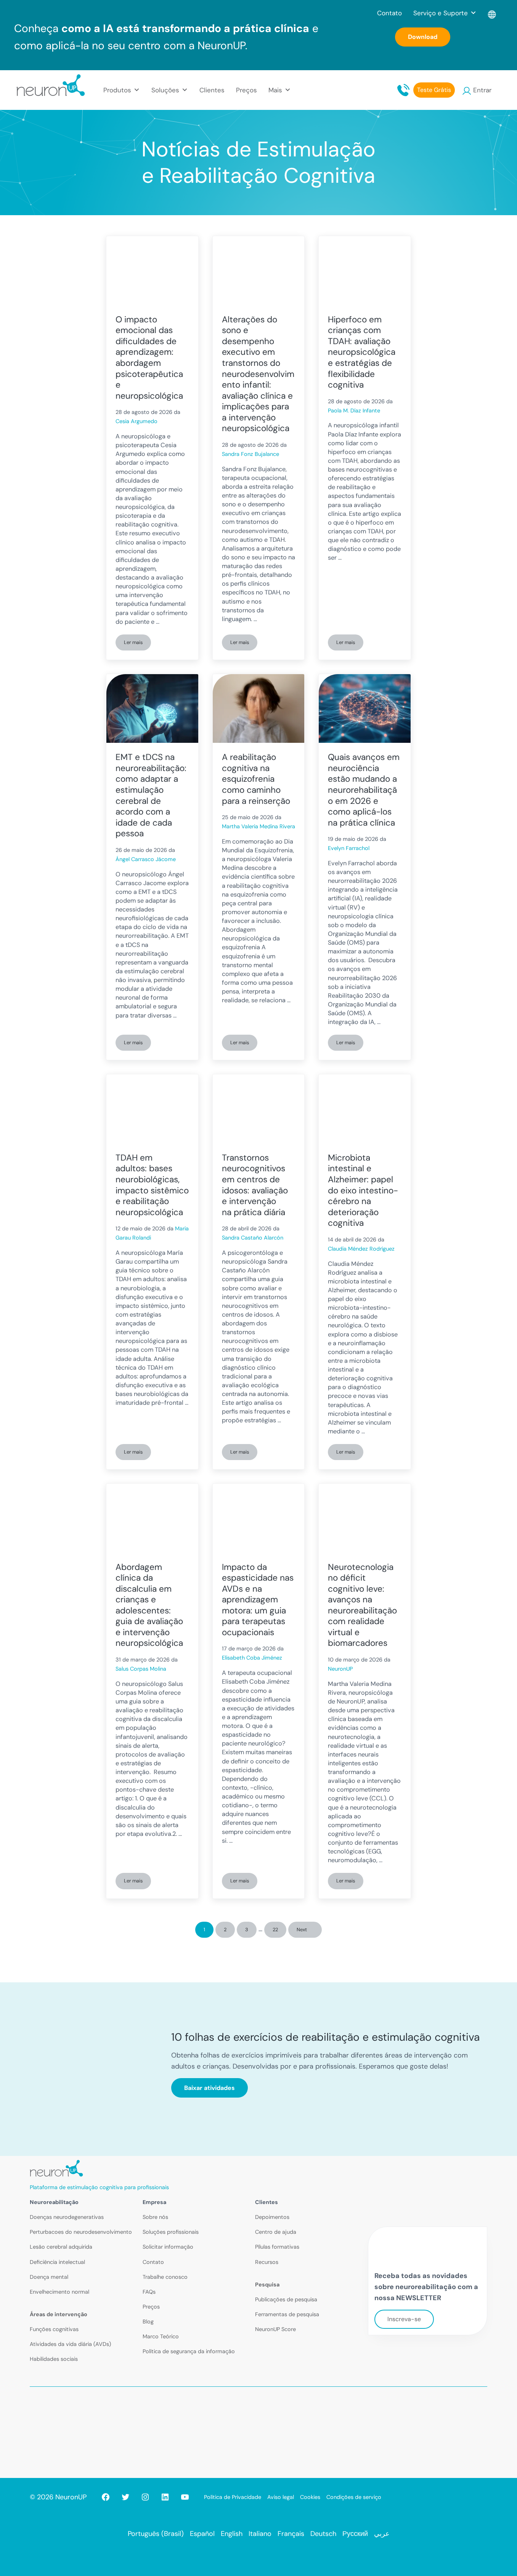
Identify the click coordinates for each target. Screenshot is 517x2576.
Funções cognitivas (54, 2329)
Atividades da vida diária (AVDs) (70, 2344)
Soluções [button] (165, 90)
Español (202, 2534)
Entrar (482, 90)
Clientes (212, 90)
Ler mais (137, 644)
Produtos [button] (117, 90)
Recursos (267, 2262)
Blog (148, 2322)
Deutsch (323, 2534)
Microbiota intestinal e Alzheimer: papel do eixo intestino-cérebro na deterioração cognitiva (363, 1191)
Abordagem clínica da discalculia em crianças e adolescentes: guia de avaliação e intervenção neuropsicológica (149, 1605)
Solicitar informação (168, 2247)
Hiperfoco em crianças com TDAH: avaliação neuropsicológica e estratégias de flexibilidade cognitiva (362, 352)
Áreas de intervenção (59, 2314)
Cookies (310, 2497)
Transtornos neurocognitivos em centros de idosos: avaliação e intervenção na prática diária (255, 1185)
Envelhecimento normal (59, 2292)
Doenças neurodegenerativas (67, 2217)
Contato (389, 13)
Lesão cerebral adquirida (61, 2247)
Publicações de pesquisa (286, 2299)
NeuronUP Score (275, 2329)
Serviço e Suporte (441, 13)
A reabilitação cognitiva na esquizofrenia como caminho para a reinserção (256, 779)
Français (291, 2534)
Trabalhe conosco (165, 2277)
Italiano (260, 2534)
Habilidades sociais (54, 2359)
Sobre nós (155, 2217)
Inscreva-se (404, 2319)
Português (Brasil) (156, 2534)
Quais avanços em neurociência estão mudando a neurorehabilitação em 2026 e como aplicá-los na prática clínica (364, 790)
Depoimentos (272, 2217)
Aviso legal (281, 2497)
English (232, 2534)
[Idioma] (492, 13)
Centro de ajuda (276, 2232)
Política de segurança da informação (189, 2351)
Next (302, 1930)
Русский (355, 2534)
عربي (382, 2534)
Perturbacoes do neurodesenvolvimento (81, 2232)
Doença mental (49, 2277)
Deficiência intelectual (57, 2262)
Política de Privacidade (233, 2497)
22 (279, 1931)
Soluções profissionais (171, 2232)
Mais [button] (275, 90)
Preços (246, 90)
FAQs (149, 2292)
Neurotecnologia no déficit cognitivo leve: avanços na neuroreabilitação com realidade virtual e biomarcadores (362, 1605)
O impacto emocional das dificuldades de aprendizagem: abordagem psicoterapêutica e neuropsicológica (149, 358)
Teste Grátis (434, 90)
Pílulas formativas (277, 2247)
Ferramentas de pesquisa (287, 2314)
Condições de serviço (354, 2497)
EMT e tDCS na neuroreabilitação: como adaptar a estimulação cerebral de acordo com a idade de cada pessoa (151, 795)
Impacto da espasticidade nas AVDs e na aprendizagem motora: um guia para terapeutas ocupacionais (258, 1600)
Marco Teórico (161, 2336)
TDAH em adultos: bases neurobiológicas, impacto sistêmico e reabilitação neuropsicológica (152, 1185)
